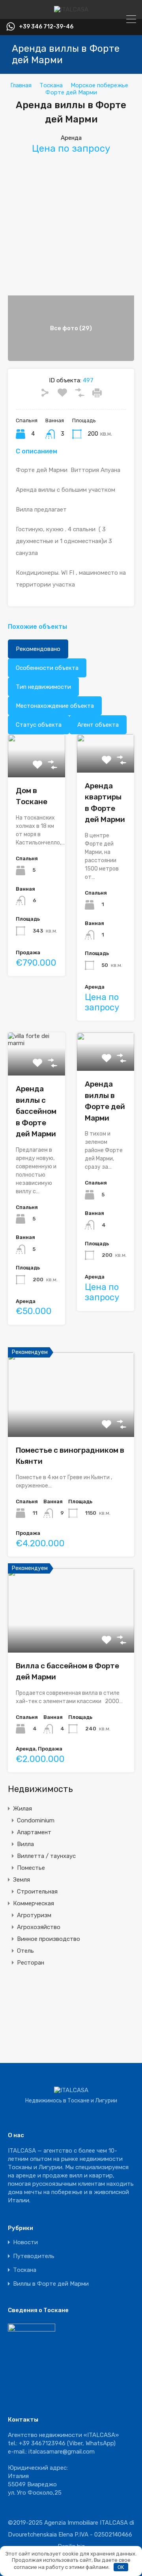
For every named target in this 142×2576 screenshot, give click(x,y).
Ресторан (31, 1963)
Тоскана (51, 85)
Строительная (37, 1892)
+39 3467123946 (42, 2443)
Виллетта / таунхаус (46, 1856)
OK (121, 2567)
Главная (21, 85)
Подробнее (107, 765)
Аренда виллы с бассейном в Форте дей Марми (36, 1111)
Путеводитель (34, 2256)
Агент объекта (98, 725)
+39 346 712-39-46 (46, 27)
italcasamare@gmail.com (62, 2452)
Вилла (25, 1844)
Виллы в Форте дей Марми (51, 2284)
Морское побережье (99, 85)
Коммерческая (34, 1903)
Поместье (31, 1868)
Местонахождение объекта (55, 706)
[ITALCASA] (71, 9)
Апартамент (34, 1832)
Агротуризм (34, 1915)
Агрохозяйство (39, 1927)
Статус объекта (39, 725)
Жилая (22, 1809)
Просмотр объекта (71, 1420)
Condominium (36, 1820)
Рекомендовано (38, 649)
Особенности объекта (47, 668)
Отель (25, 1951)
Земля (21, 1880)
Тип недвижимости (43, 687)
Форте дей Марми (71, 92)
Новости (25, 2242)
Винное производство (49, 1939)
